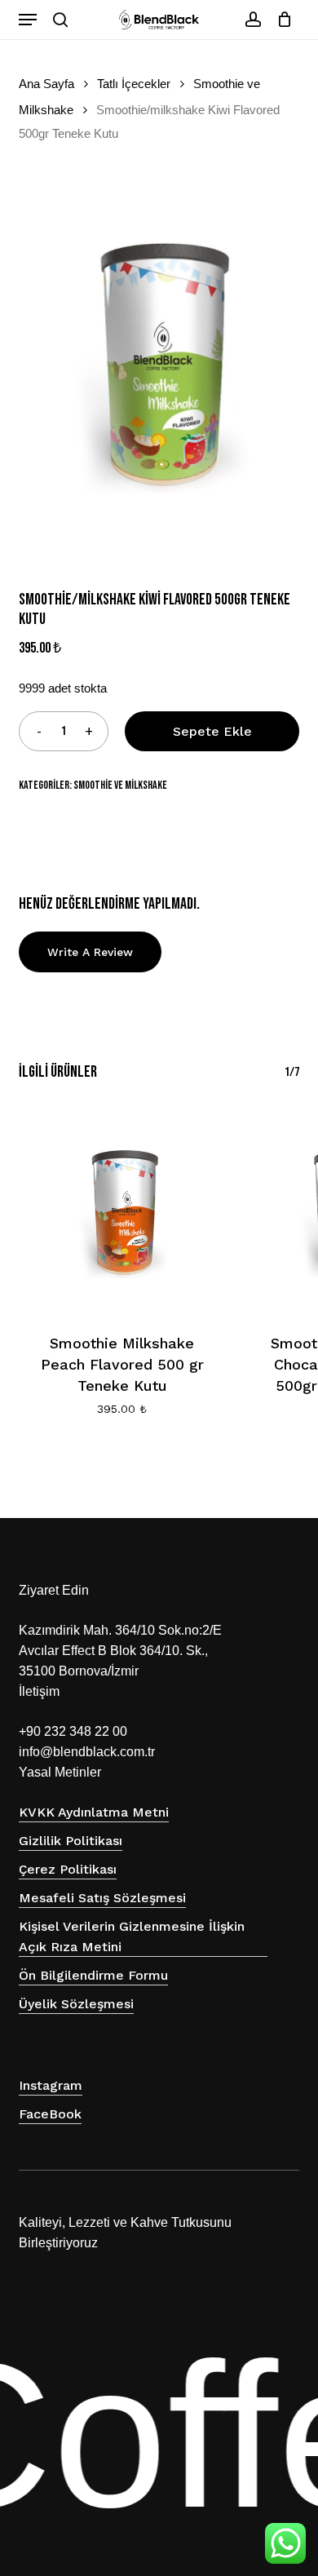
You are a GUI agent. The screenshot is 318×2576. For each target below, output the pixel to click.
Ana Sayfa (46, 84)
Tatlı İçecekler (134, 84)
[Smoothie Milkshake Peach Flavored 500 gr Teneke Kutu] (121, 1210)
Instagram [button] (51, 2085)
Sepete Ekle (212, 731)
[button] (28, 20)
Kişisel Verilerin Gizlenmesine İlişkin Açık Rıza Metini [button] (132, 1936)
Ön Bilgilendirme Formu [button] (93, 1975)
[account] (252, 20)
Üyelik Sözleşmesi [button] (76, 2004)
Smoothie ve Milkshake (120, 785)
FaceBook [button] (50, 2114)
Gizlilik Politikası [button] (71, 1841)
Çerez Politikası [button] (68, 1869)
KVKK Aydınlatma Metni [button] (94, 1812)
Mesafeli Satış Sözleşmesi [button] (102, 1898)
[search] (60, 20)
